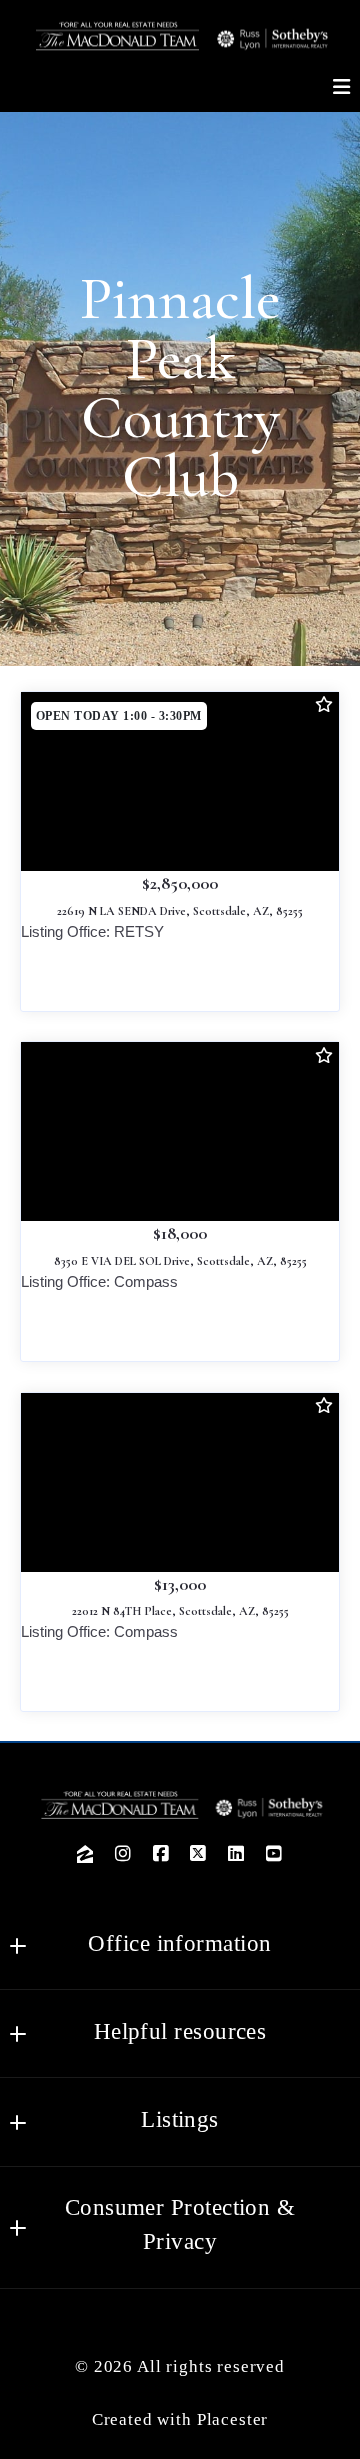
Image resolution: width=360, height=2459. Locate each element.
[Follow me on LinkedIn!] (237, 1854)
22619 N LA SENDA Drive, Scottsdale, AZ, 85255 (180, 911)
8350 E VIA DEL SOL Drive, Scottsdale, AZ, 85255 (180, 1261)
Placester (233, 2419)
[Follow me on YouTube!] (274, 1854)
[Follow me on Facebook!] (161, 1854)
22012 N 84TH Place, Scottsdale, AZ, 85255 (180, 1611)
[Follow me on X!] (199, 1854)
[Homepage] (180, 36)
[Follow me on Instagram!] (123, 1854)
